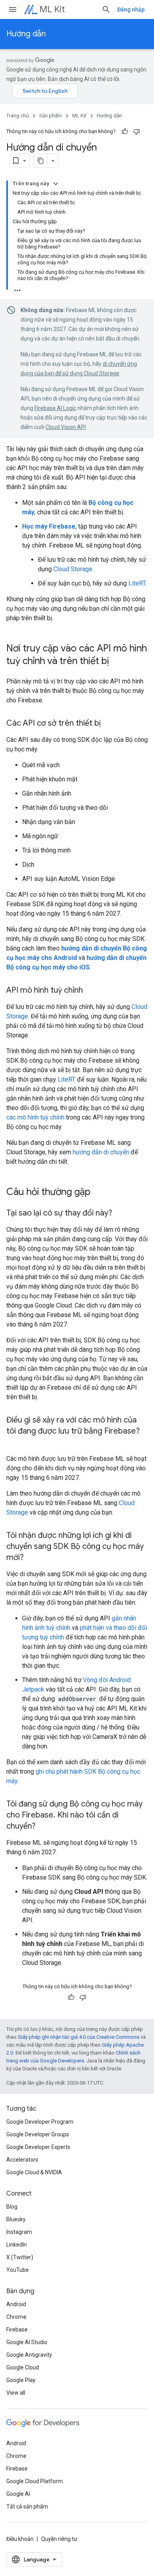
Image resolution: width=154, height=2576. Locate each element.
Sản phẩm (51, 116)
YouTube (18, 2270)
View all (16, 2393)
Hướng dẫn (26, 34)
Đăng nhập (131, 9)
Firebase (17, 2330)
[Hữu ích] (125, 132)
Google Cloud (23, 2367)
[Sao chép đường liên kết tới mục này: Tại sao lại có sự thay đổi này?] (120, 1214)
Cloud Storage (73, 569)
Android (16, 2304)
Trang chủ (18, 116)
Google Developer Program (40, 2122)
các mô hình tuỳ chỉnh (35, 1117)
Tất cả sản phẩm (27, 2506)
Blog (12, 2207)
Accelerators (22, 2160)
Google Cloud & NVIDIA (34, 2172)
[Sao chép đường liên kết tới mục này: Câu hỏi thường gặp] (98, 1193)
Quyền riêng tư (59, 2539)
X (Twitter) (20, 2257)
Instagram (19, 2232)
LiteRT (137, 583)
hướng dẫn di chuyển (101, 1152)
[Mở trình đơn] (13, 9)
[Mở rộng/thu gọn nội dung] (56, 184)
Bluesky (16, 2219)
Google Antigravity (29, 2355)
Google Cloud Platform (35, 2481)
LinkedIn (17, 2245)
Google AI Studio (27, 2342)
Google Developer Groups (38, 2134)
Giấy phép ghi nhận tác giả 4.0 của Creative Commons (79, 2037)
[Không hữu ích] (137, 132)
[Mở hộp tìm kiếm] (106, 9)
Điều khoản (20, 2539)
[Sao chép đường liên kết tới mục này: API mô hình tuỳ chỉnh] (91, 991)
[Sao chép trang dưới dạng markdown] (41, 161)
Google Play (21, 2380)
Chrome (16, 2317)
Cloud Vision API (66, 427)
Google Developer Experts (38, 2147)
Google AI (18, 2494)
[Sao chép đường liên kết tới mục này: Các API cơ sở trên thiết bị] (109, 724)
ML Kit (52, 9)
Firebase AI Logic (55, 408)
